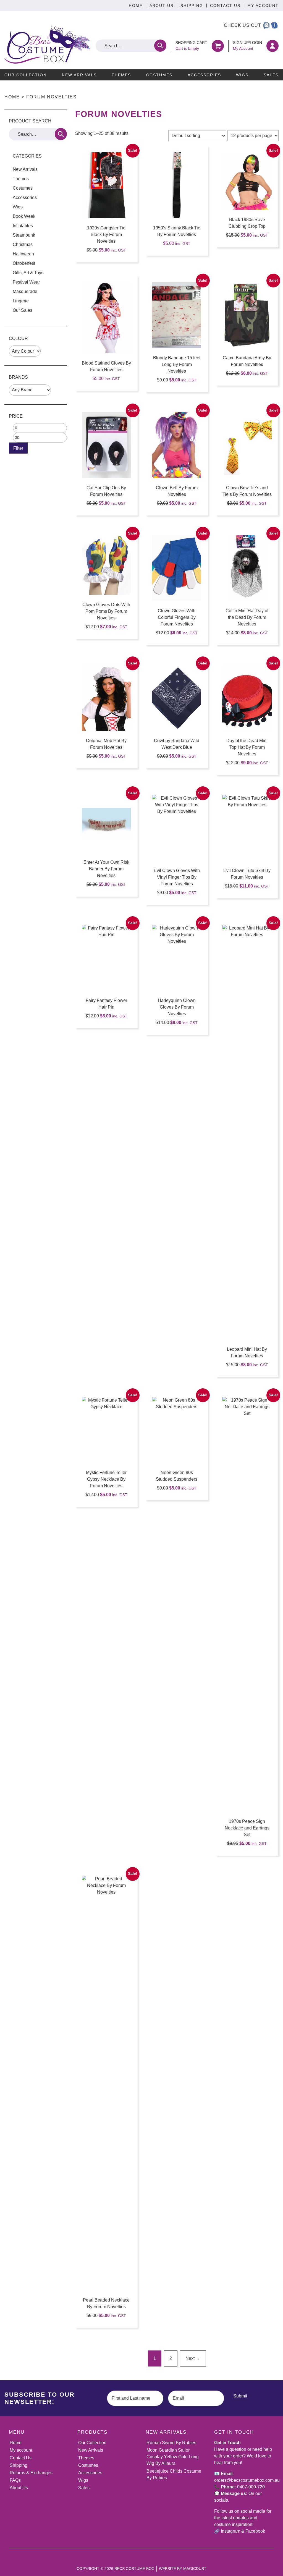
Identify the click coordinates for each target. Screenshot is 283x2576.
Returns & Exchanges (31, 2473)
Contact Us (225, 6)
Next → (193, 2358)
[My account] (272, 46)
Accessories (204, 75)
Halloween (23, 254)
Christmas (23, 244)
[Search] (160, 46)
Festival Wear (26, 282)
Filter (18, 448)
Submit (240, 2396)
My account (21, 2450)
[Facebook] (274, 25)
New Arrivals (79, 75)
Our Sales (23, 310)
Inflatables (23, 226)
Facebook (255, 2531)
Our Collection (26, 75)
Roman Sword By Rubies (171, 2443)
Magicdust (195, 2569)
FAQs (15, 2480)
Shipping (192, 6)
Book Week (24, 216)
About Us (162, 6)
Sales (271, 75)
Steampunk (24, 235)
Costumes (159, 75)
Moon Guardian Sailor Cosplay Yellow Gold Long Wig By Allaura (173, 2457)
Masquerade (25, 291)
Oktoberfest (24, 263)
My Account (263, 6)
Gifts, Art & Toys (28, 273)
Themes (121, 75)
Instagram (230, 2531)
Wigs (242, 75)
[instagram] (266, 25)
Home (136, 6)
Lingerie (21, 301)
